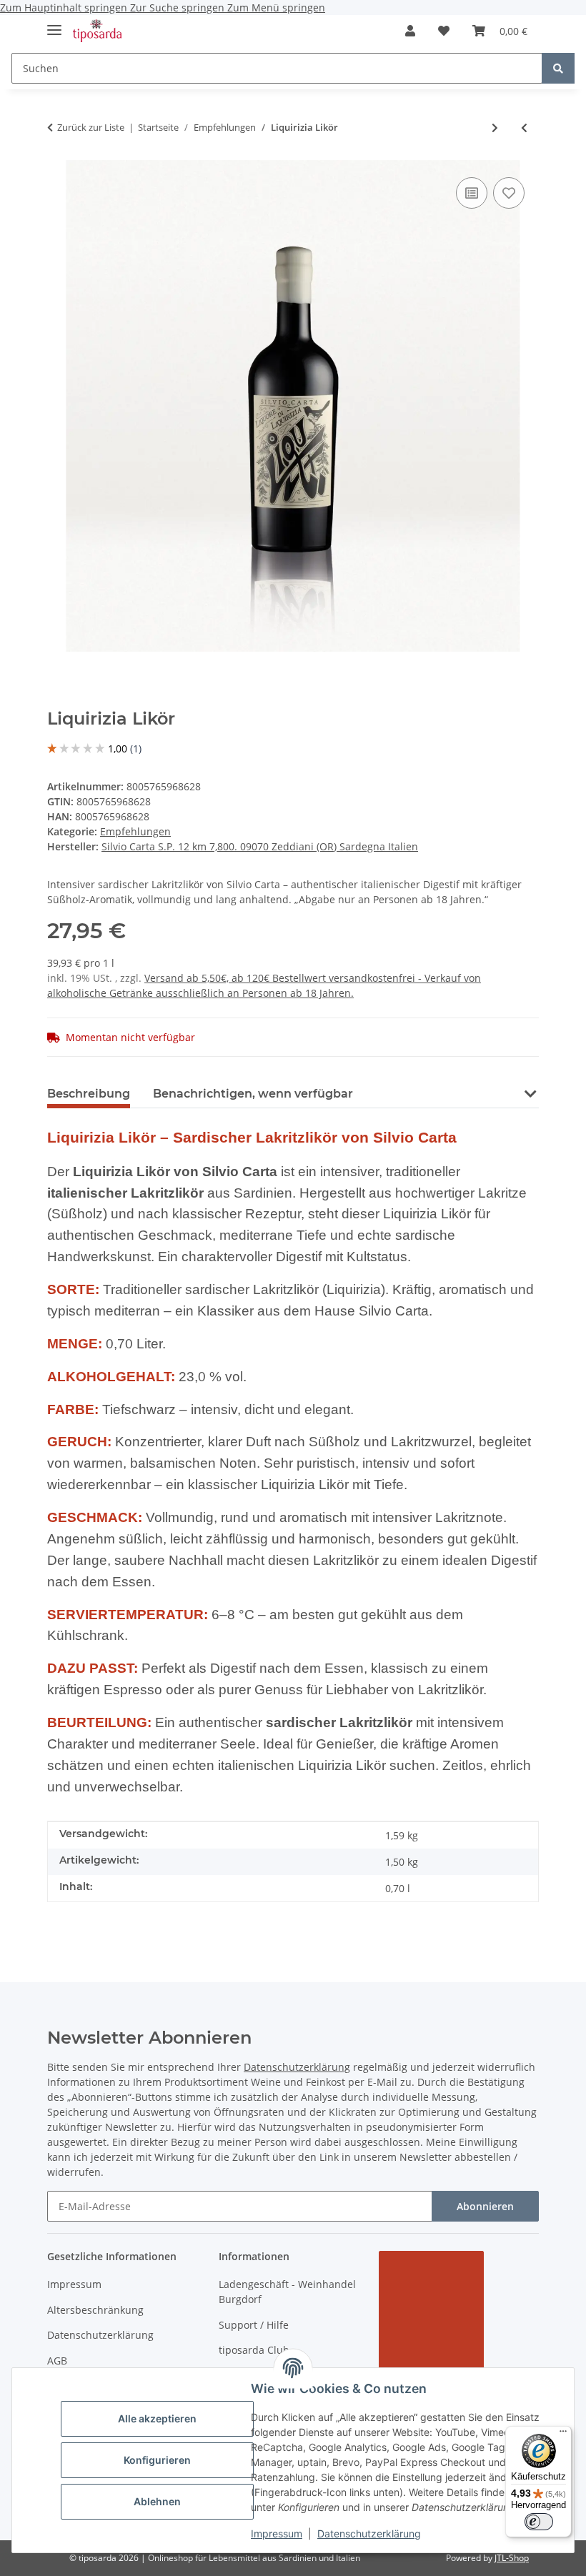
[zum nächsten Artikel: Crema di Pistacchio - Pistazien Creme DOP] (495, 128)
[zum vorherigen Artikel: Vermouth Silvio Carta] (524, 128)
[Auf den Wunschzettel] (509, 193)
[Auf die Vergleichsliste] (472, 193)
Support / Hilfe (254, 2325)
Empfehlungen (135, 831)
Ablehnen (157, 2501)
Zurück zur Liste (91, 127)
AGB (57, 2361)
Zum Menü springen (276, 8)
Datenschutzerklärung (369, 2533)
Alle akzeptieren (157, 2418)
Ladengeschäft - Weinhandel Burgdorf (287, 2292)
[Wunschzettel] (444, 31)
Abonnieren (485, 2206)
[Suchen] (558, 68)
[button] (410, 31)
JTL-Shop (512, 2558)
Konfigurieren (157, 2460)
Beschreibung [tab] (89, 1094)
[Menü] (563, 2435)
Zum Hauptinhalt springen (65, 8)
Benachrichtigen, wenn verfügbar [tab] (253, 1094)
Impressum (277, 2533)
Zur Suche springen (179, 8)
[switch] (539, 2522)
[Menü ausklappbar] (54, 24)
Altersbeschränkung (95, 2310)
